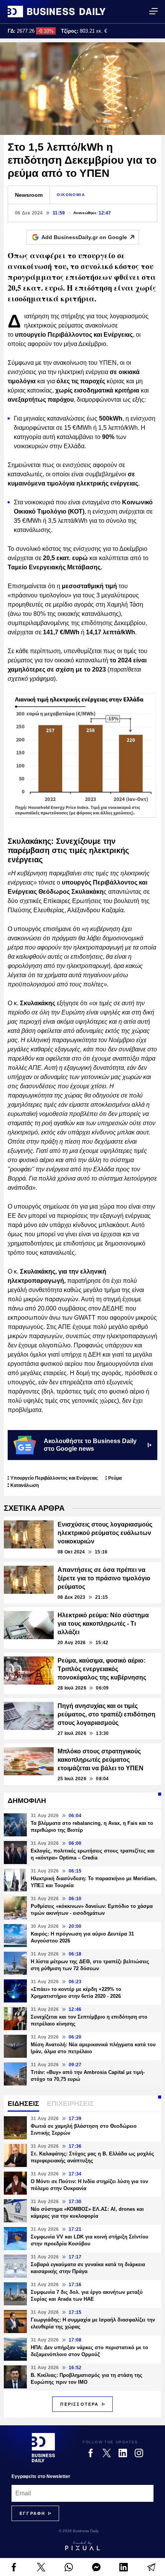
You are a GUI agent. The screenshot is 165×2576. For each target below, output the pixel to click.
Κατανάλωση (25, 1485)
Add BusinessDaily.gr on (84, 237)
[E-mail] (151, 2567)
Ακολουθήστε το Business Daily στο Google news (90, 1445)
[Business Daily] (57, 12)
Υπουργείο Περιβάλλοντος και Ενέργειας (54, 1478)
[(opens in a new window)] (14, 2567)
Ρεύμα (115, 1478)
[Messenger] (96, 2567)
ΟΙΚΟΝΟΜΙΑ (71, 195)
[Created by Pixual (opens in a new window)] (82, 2546)
